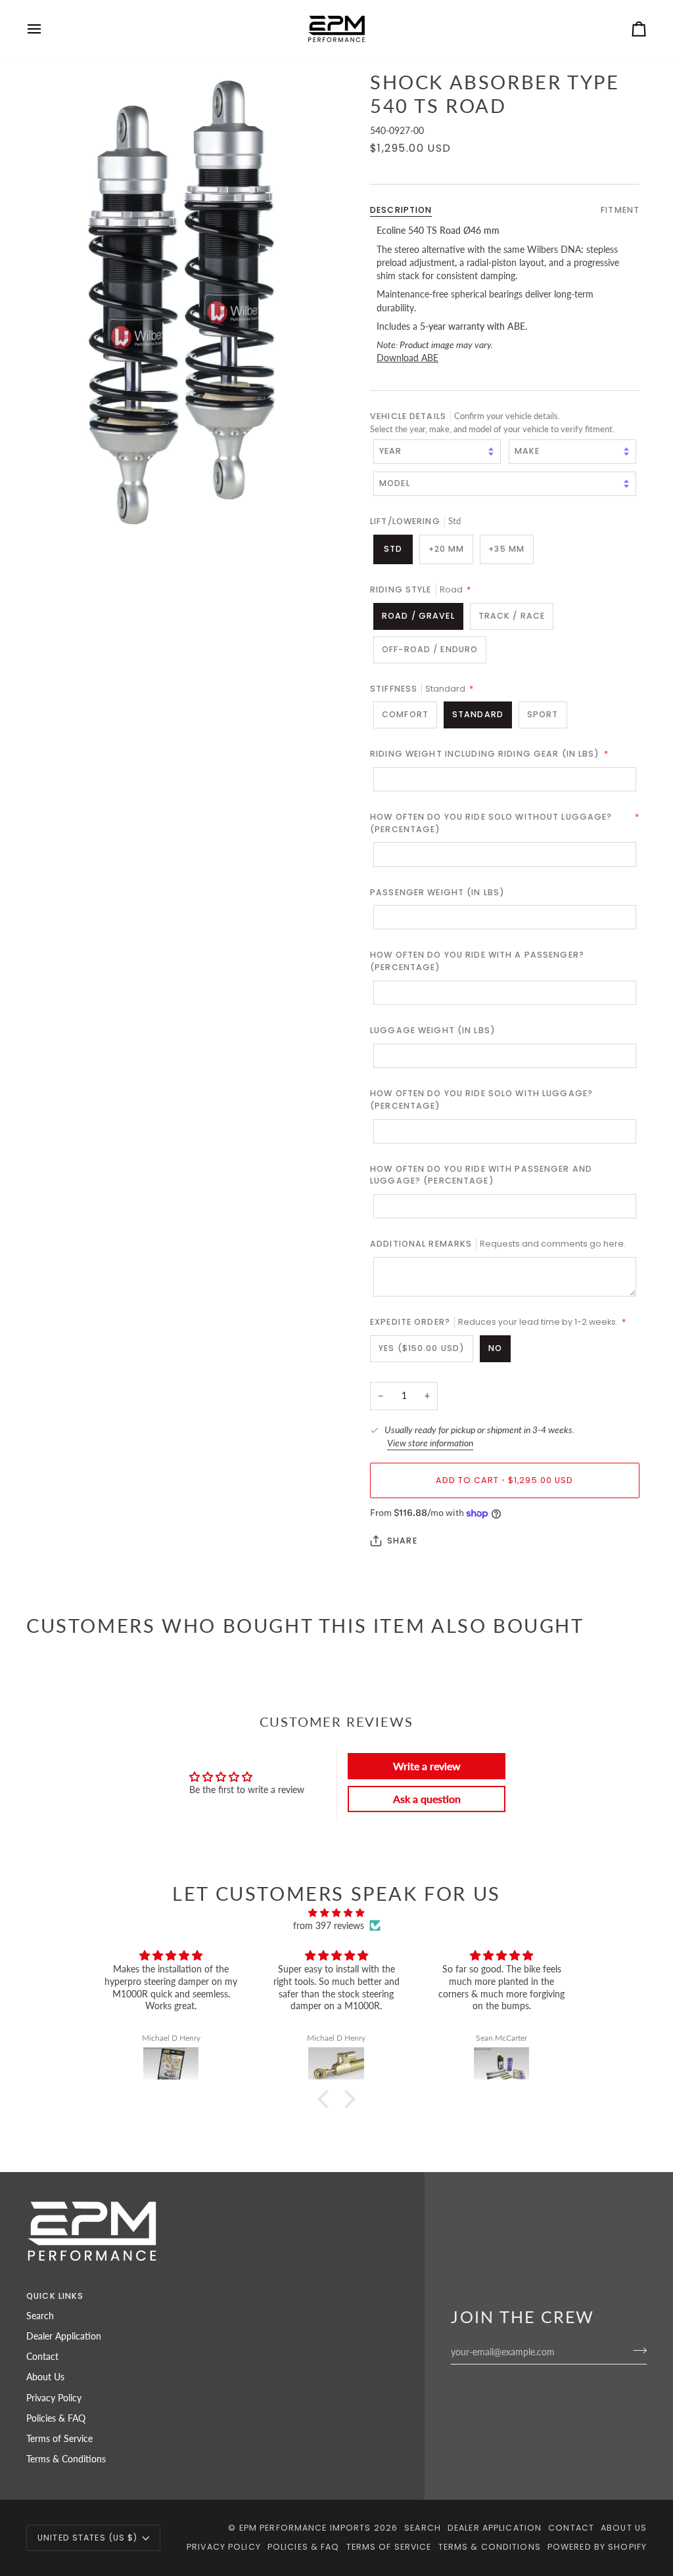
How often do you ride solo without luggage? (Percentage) (505, 823)
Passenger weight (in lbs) (437, 892)
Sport (543, 714)
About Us (45, 2377)
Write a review (427, 1766)
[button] (327, 2099)
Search (40, 2316)
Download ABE (407, 358)
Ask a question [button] (427, 1799)
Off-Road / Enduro (430, 649)
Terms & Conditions (66, 2459)
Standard (478, 714)
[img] (336, 1913)
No (495, 1348)
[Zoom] (181, 303)
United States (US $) (88, 2538)
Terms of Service (59, 2439)
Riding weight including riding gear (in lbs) (489, 754)
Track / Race (512, 616)
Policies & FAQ (56, 2418)
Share (402, 1541)
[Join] (636, 2350)
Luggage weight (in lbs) (433, 1030)
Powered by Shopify (597, 2547)
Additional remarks (498, 1244)
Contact (42, 2357)
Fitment (620, 210)
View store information (430, 1443)
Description (401, 210)
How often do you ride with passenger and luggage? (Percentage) (481, 1175)
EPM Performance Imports (305, 2528)
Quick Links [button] (55, 2296)
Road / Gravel (418, 616)
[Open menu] (46, 29)
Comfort (405, 714)
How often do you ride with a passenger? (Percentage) (477, 961)
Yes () (422, 1348)
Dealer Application (64, 2336)
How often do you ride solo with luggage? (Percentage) (481, 1099)
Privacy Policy (54, 2398)
